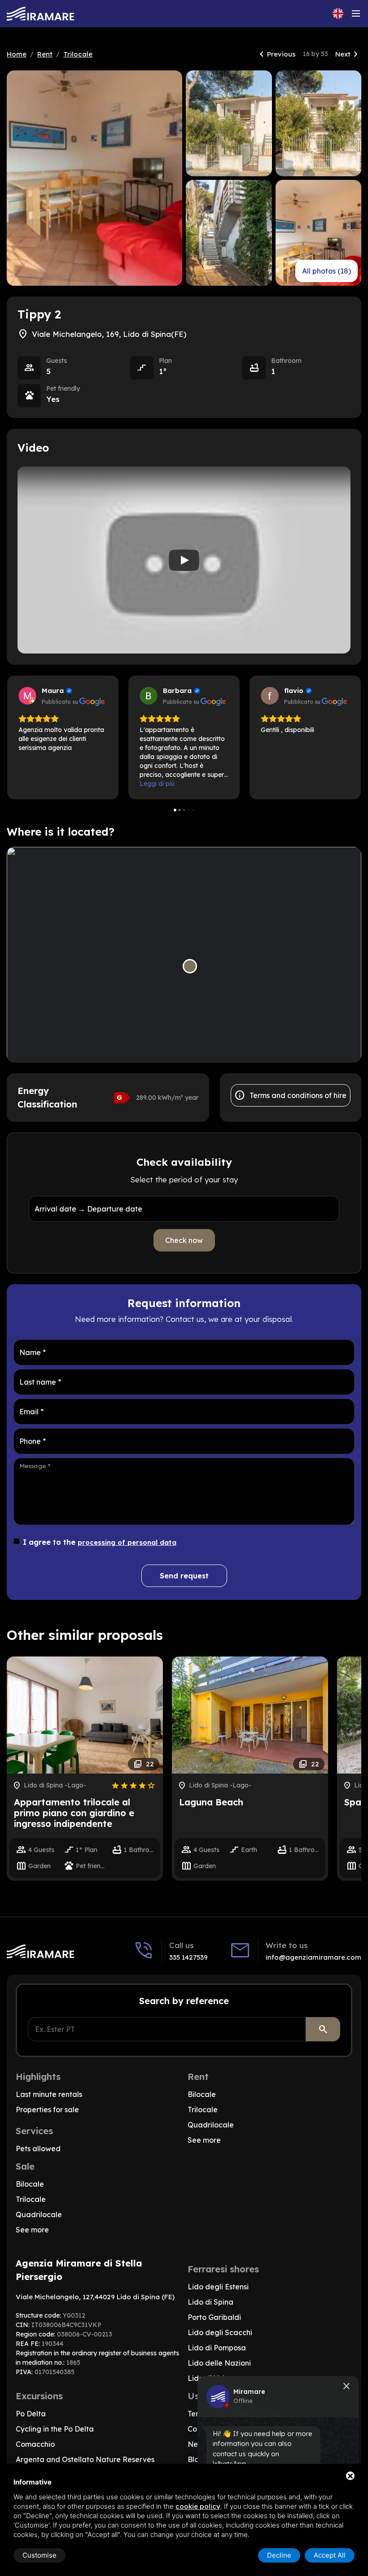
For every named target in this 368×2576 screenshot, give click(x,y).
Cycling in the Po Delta (55, 2429)
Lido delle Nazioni (219, 2363)
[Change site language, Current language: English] (338, 13)
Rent (45, 54)
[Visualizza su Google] (27, 696)
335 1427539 (188, 1957)
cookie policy (198, 2506)
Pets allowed (38, 2149)
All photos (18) (326, 271)
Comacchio (35, 2444)
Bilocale (202, 2094)
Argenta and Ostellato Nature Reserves (85, 2459)
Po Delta (31, 2414)
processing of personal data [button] (127, 1542)
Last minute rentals (49, 2094)
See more (204, 2140)
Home (17, 54)
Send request (184, 1576)
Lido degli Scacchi (220, 2332)
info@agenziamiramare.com (313, 1957)
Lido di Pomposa (217, 2348)
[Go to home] (40, 14)
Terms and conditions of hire (290, 1095)
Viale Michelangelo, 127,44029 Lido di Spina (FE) (95, 2297)
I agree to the (100, 1542)
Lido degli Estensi (218, 2287)
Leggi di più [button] (157, 784)
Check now (184, 1240)
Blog (196, 2459)
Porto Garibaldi (214, 2317)
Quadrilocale (211, 2125)
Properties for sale (47, 2110)
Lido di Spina (210, 2302)
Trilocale (78, 54)
